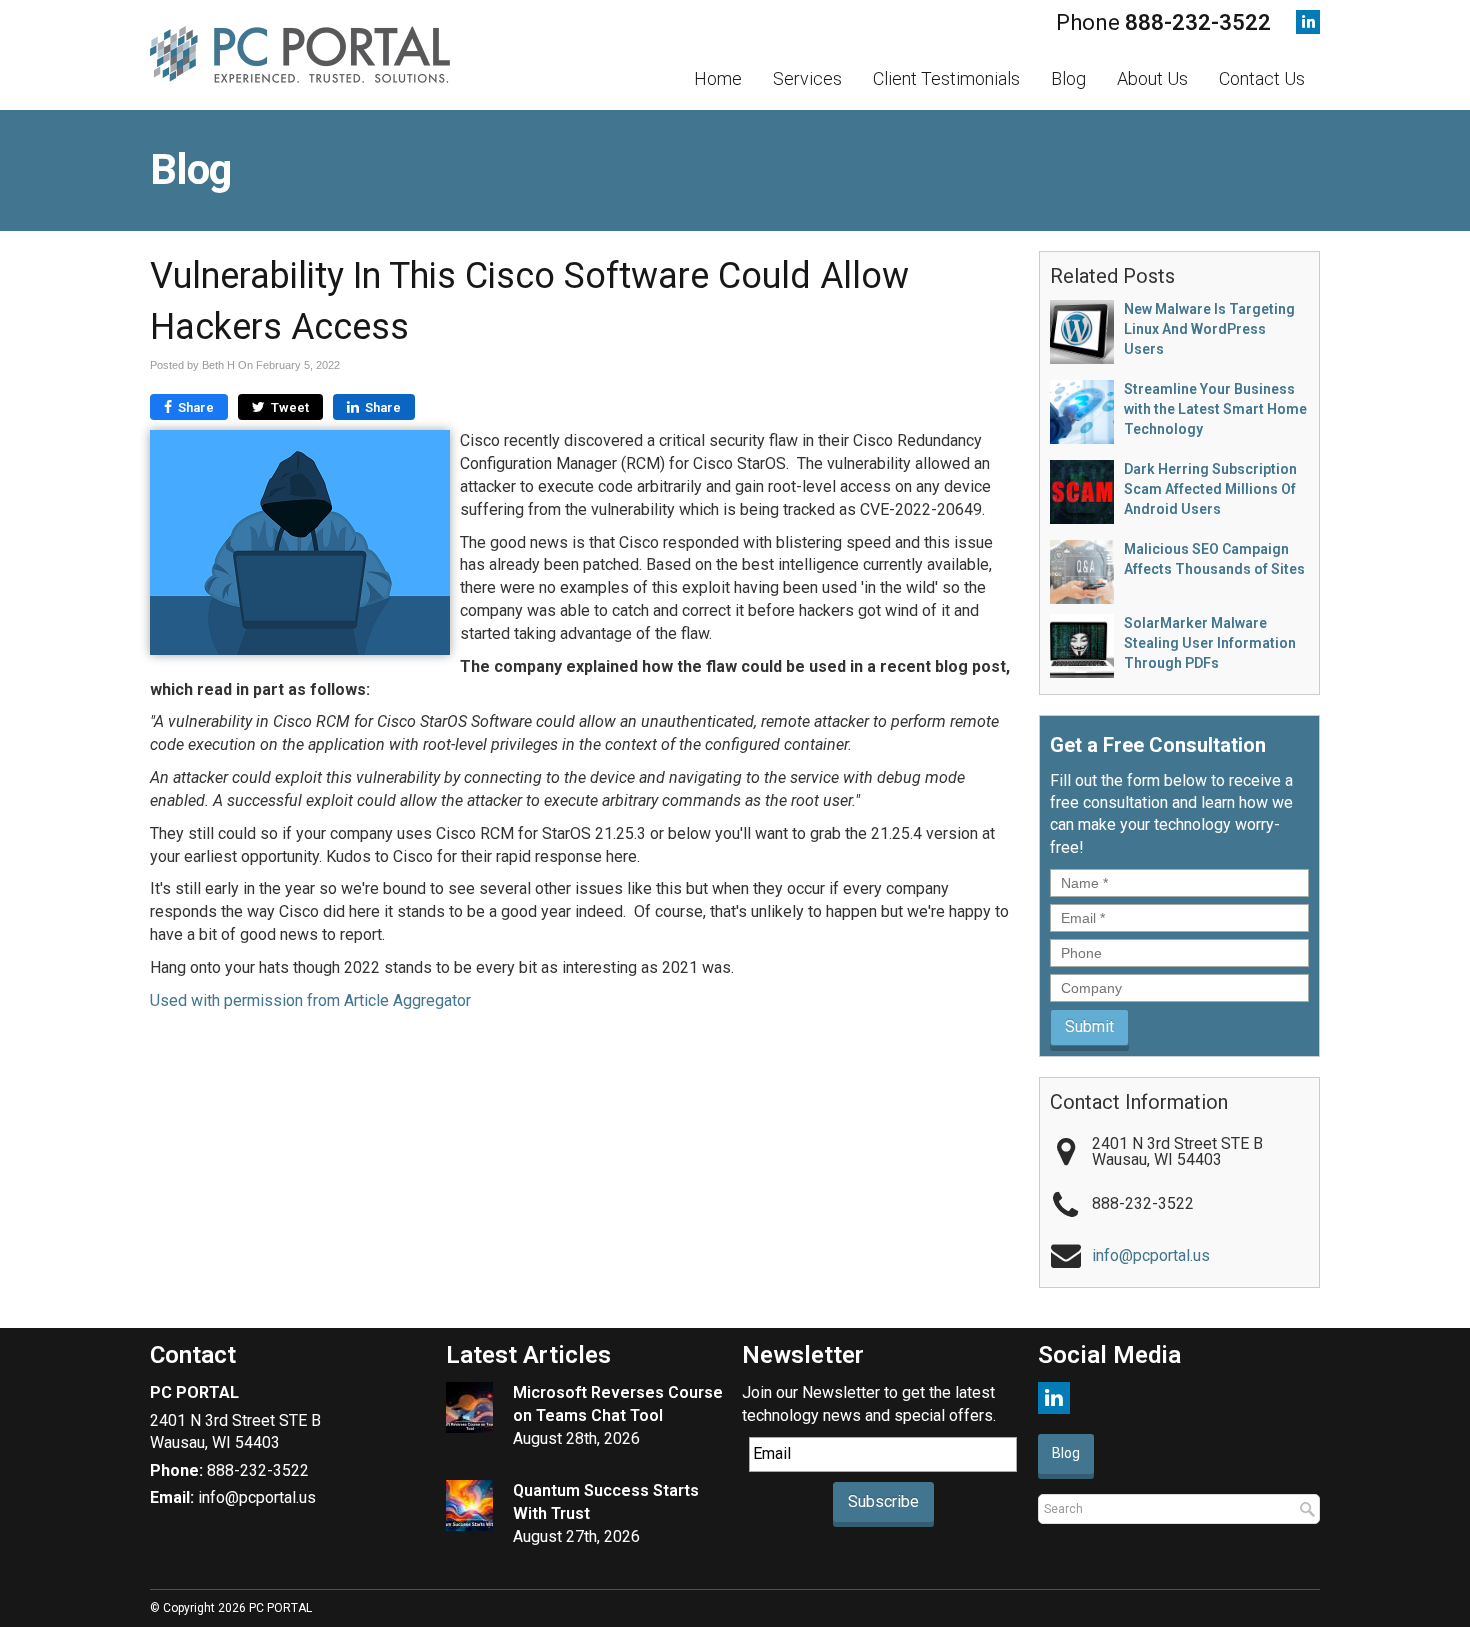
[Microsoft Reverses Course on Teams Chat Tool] (469, 1407)
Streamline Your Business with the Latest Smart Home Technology (1215, 409)
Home (718, 78)
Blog (1068, 78)
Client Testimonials (946, 78)
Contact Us (1262, 78)
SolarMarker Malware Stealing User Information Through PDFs (1210, 643)
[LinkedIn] (1308, 21)
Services (807, 78)
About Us (1152, 78)
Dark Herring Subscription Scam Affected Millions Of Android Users (1210, 489)
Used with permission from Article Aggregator (310, 1000)
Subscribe (883, 1501)
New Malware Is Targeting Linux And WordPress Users (1209, 329)
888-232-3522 (1198, 22)
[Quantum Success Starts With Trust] (469, 1505)
